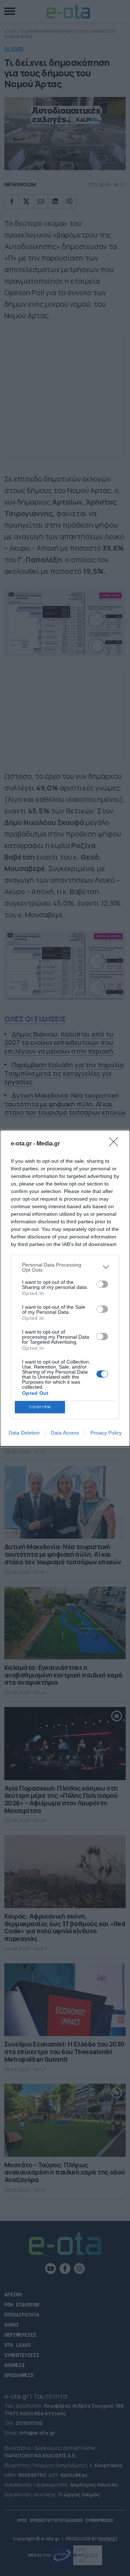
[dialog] (65, 1288)
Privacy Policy (106, 1433)
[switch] (102, 1284)
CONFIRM (40, 1407)
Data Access (65, 1433)
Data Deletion (24, 1433)
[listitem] (65, 1267)
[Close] (116, 1144)
